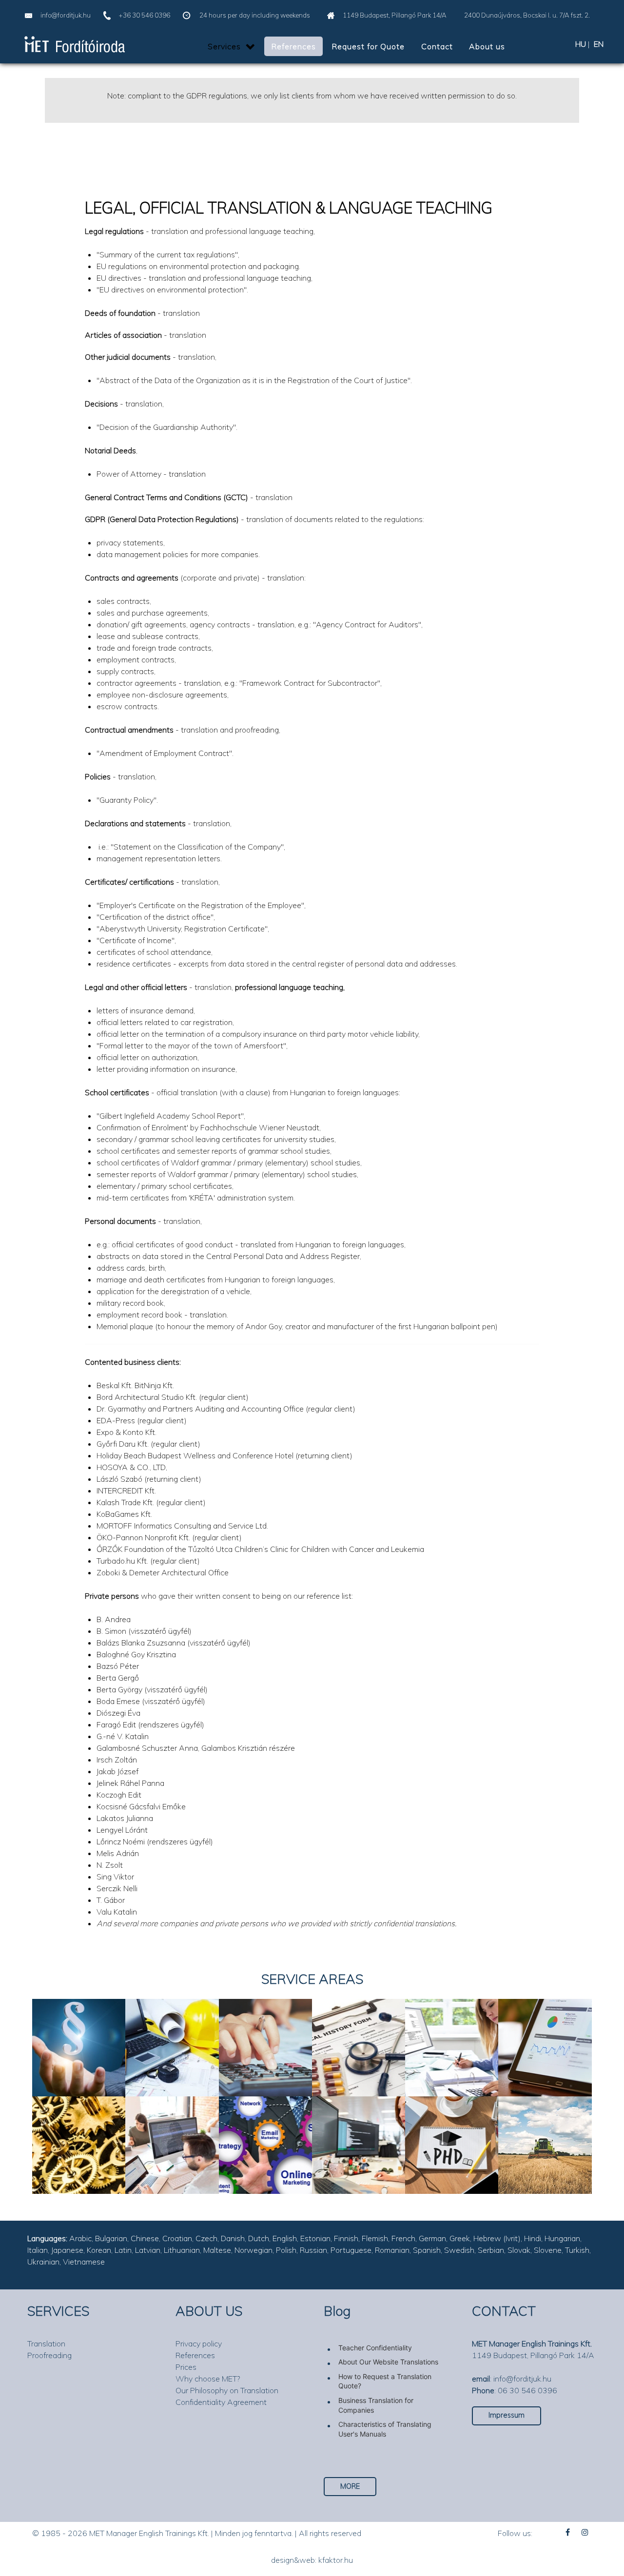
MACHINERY (79, 2126)
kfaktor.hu (336, 2560)
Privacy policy (199, 2344)
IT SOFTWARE (359, 2126)
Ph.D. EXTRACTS (452, 2126)
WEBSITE (169, 2126)
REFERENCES (79, 2058)
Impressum (507, 2415)
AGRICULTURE (545, 2126)
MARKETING (265, 2126)
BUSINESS (545, 2028)
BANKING (450, 2028)
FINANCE (263, 2028)
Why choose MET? (208, 2379)
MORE (350, 2486)
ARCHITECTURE (172, 2028)
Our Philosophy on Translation (227, 2390)
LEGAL (67, 2028)
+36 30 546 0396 (145, 15)
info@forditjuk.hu (66, 15)
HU (581, 44)
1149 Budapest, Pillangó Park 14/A (395, 15)
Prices (186, 2367)
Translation (46, 2344)
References (195, 2355)
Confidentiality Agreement (221, 2402)
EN (599, 44)
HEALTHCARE (359, 2028)
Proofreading (49, 2355)
